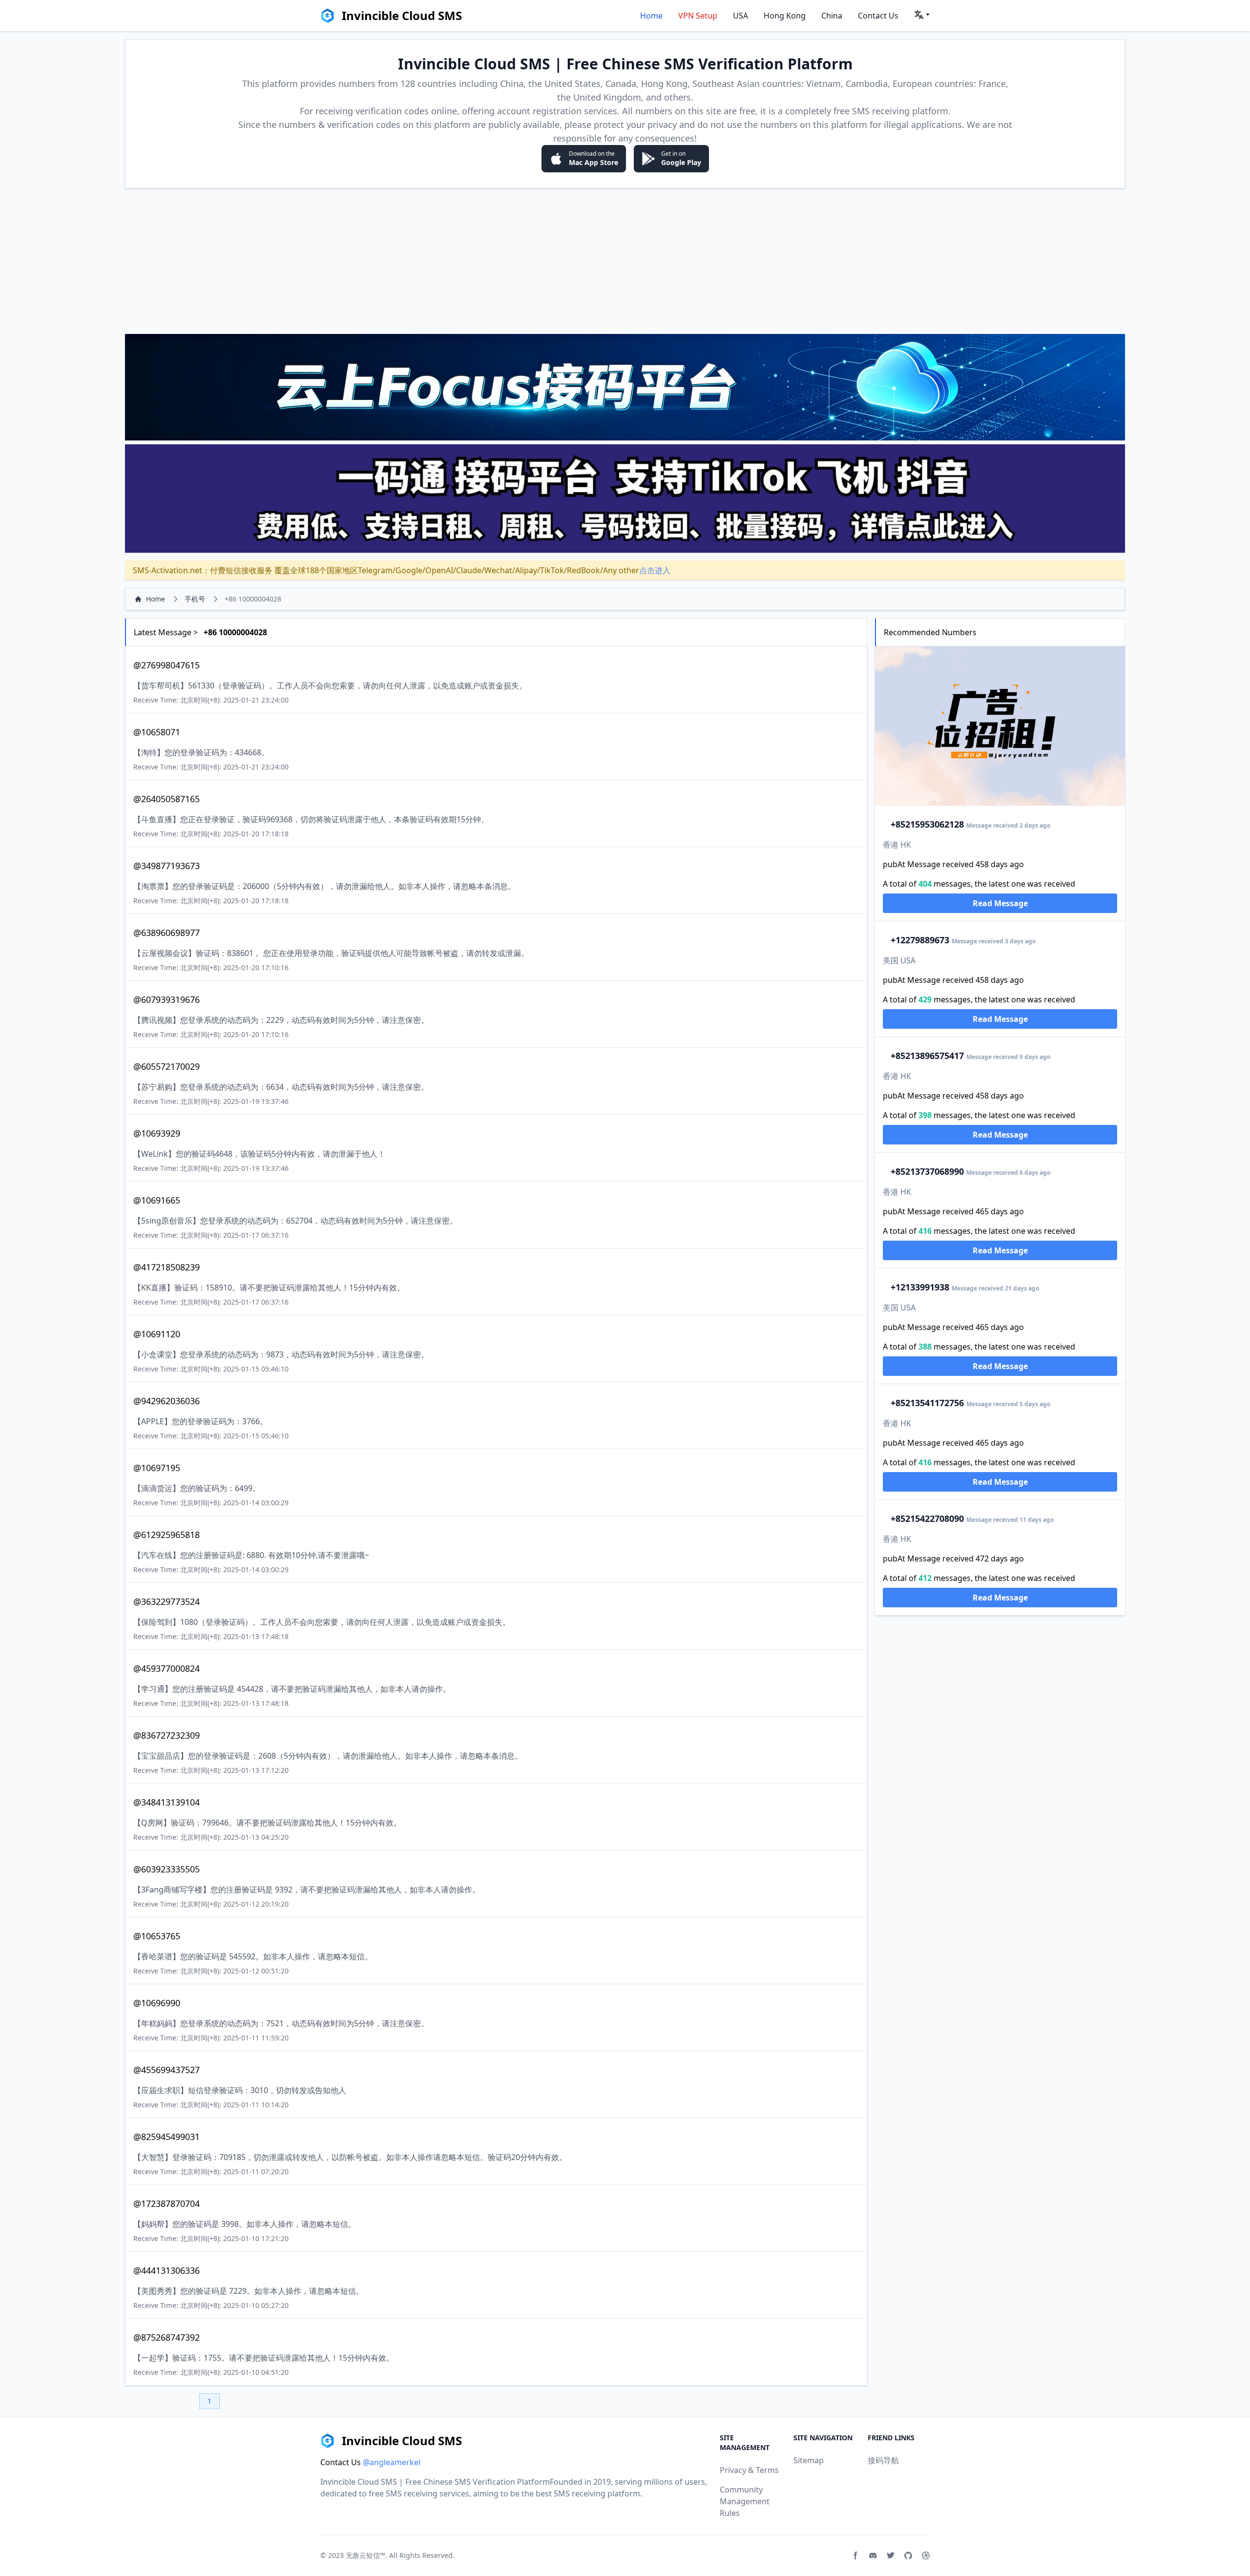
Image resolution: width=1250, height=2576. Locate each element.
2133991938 (920, 1287)
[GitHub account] (908, 2555)
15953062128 (927, 824)
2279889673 (920, 940)
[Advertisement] (625, 261)
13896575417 (927, 1056)
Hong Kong (785, 16)
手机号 (195, 599)
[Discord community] (873, 2555)
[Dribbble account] (926, 2555)
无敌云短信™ (365, 2555)
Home (651, 16)
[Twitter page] (891, 2555)
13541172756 (927, 1403)
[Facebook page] (855, 2555)
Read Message (1000, 903)
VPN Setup (698, 16)
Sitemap (809, 2460)
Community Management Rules (745, 2501)
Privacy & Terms (749, 2470)
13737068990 (927, 1171)
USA (740, 16)
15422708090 (927, 1518)
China (832, 16)
